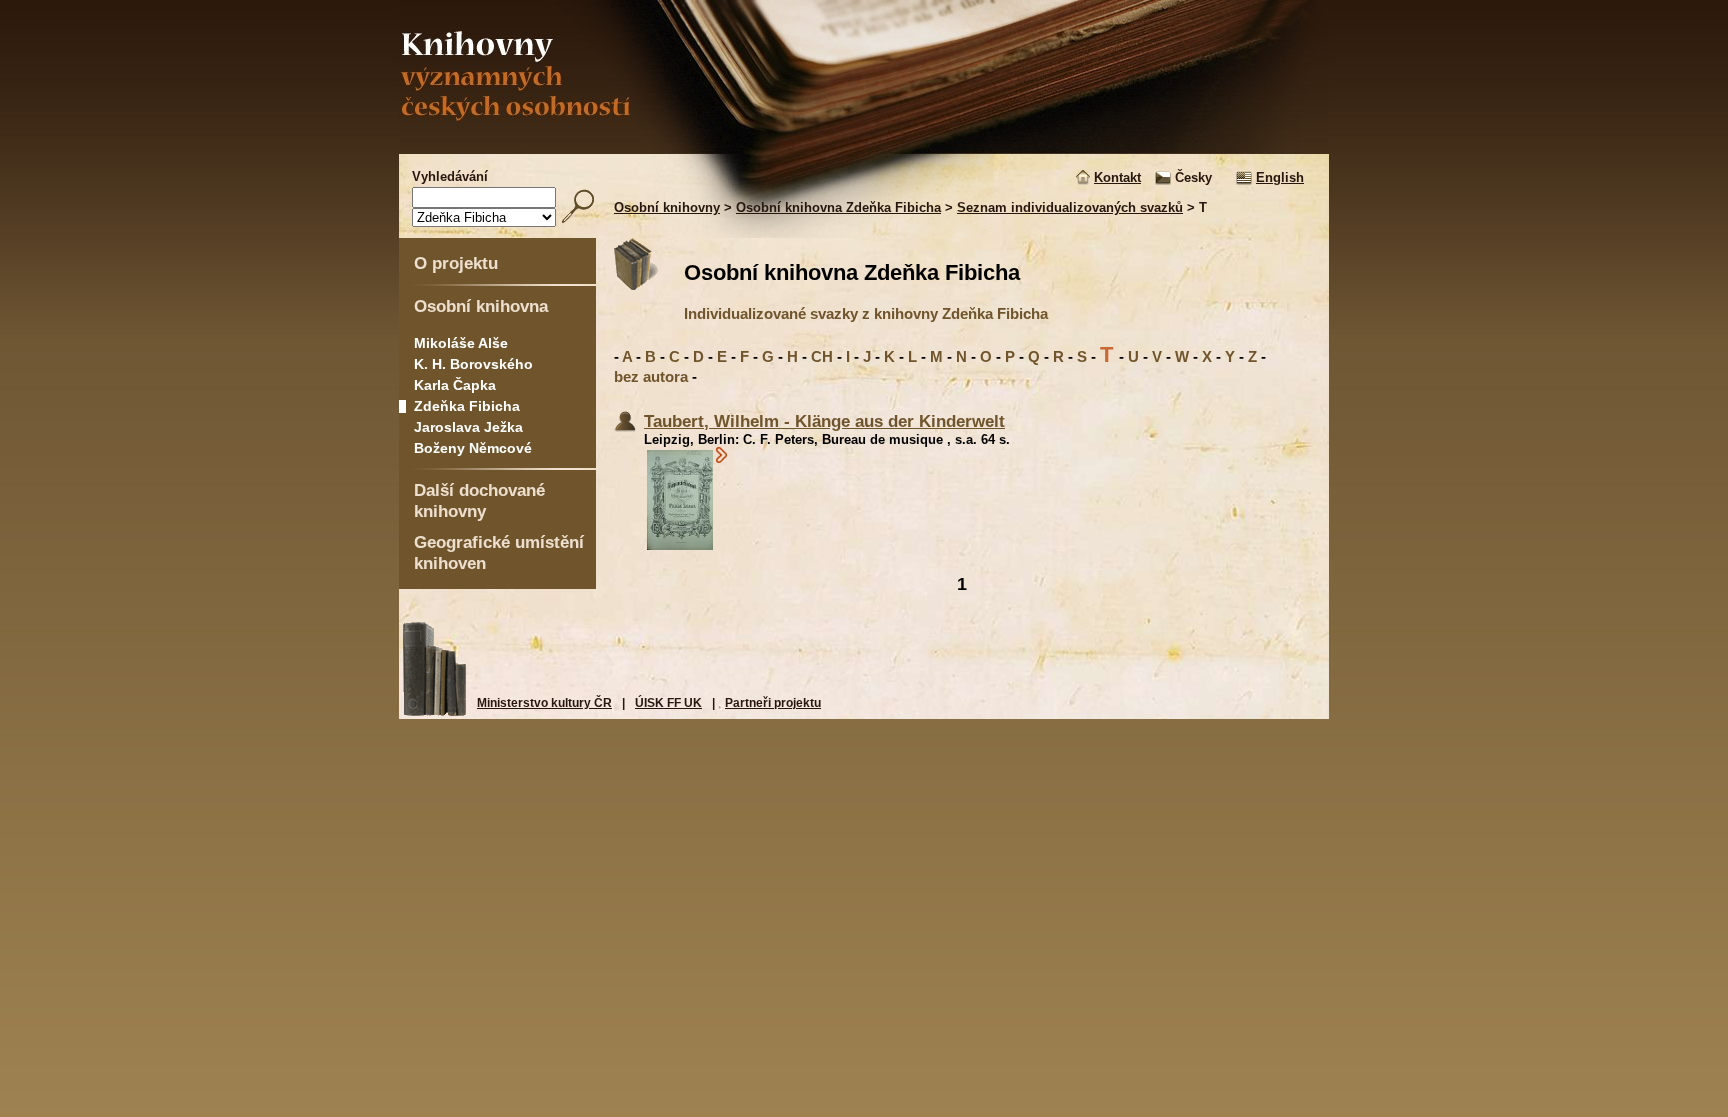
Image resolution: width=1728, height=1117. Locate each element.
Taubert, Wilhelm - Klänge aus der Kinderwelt (824, 421)
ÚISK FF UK (668, 703)
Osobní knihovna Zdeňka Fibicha (838, 207)
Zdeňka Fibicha (467, 406)
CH (822, 356)
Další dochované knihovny (479, 500)
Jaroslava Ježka (468, 427)
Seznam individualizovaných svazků (1070, 207)
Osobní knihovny (667, 207)
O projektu (456, 263)
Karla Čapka (455, 385)
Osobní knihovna (481, 306)
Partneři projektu (773, 703)
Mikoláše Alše (461, 343)
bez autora (651, 376)
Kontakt (1117, 177)
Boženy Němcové (473, 448)
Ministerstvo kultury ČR (544, 703)
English (1280, 177)
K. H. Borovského (473, 364)
